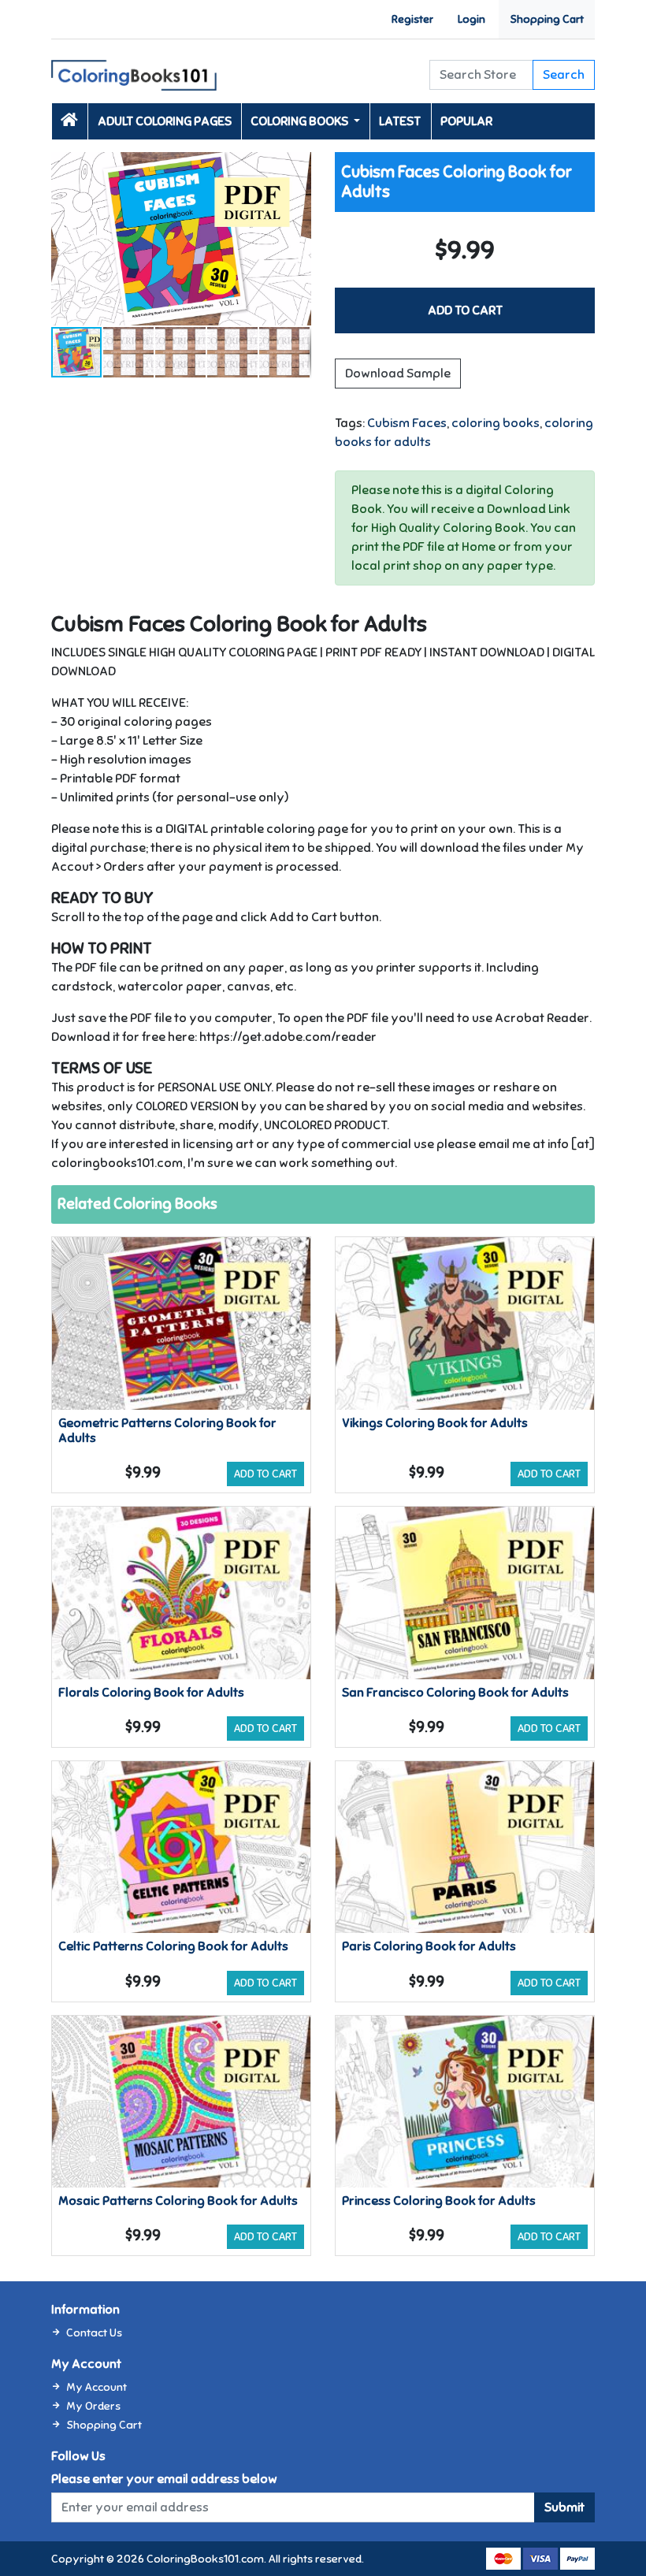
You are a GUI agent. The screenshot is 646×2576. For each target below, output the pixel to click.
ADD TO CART (465, 310)
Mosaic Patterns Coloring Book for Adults (178, 2201)
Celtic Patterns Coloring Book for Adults (173, 1946)
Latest (400, 121)
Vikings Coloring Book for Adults (435, 1423)
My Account (97, 2387)
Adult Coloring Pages (165, 121)
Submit (564, 2507)
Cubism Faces (407, 423)
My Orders (93, 2406)
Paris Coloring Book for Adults (429, 1946)
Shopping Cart (547, 19)
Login (472, 19)
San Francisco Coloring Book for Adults (455, 1693)
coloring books (496, 423)
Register (412, 19)
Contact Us (94, 2333)
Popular (466, 121)
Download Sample (398, 374)
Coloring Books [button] (301, 121)
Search (564, 75)
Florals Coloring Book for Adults (151, 1693)
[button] (297, 166)
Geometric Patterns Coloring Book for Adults (167, 1431)
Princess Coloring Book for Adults (439, 2201)
